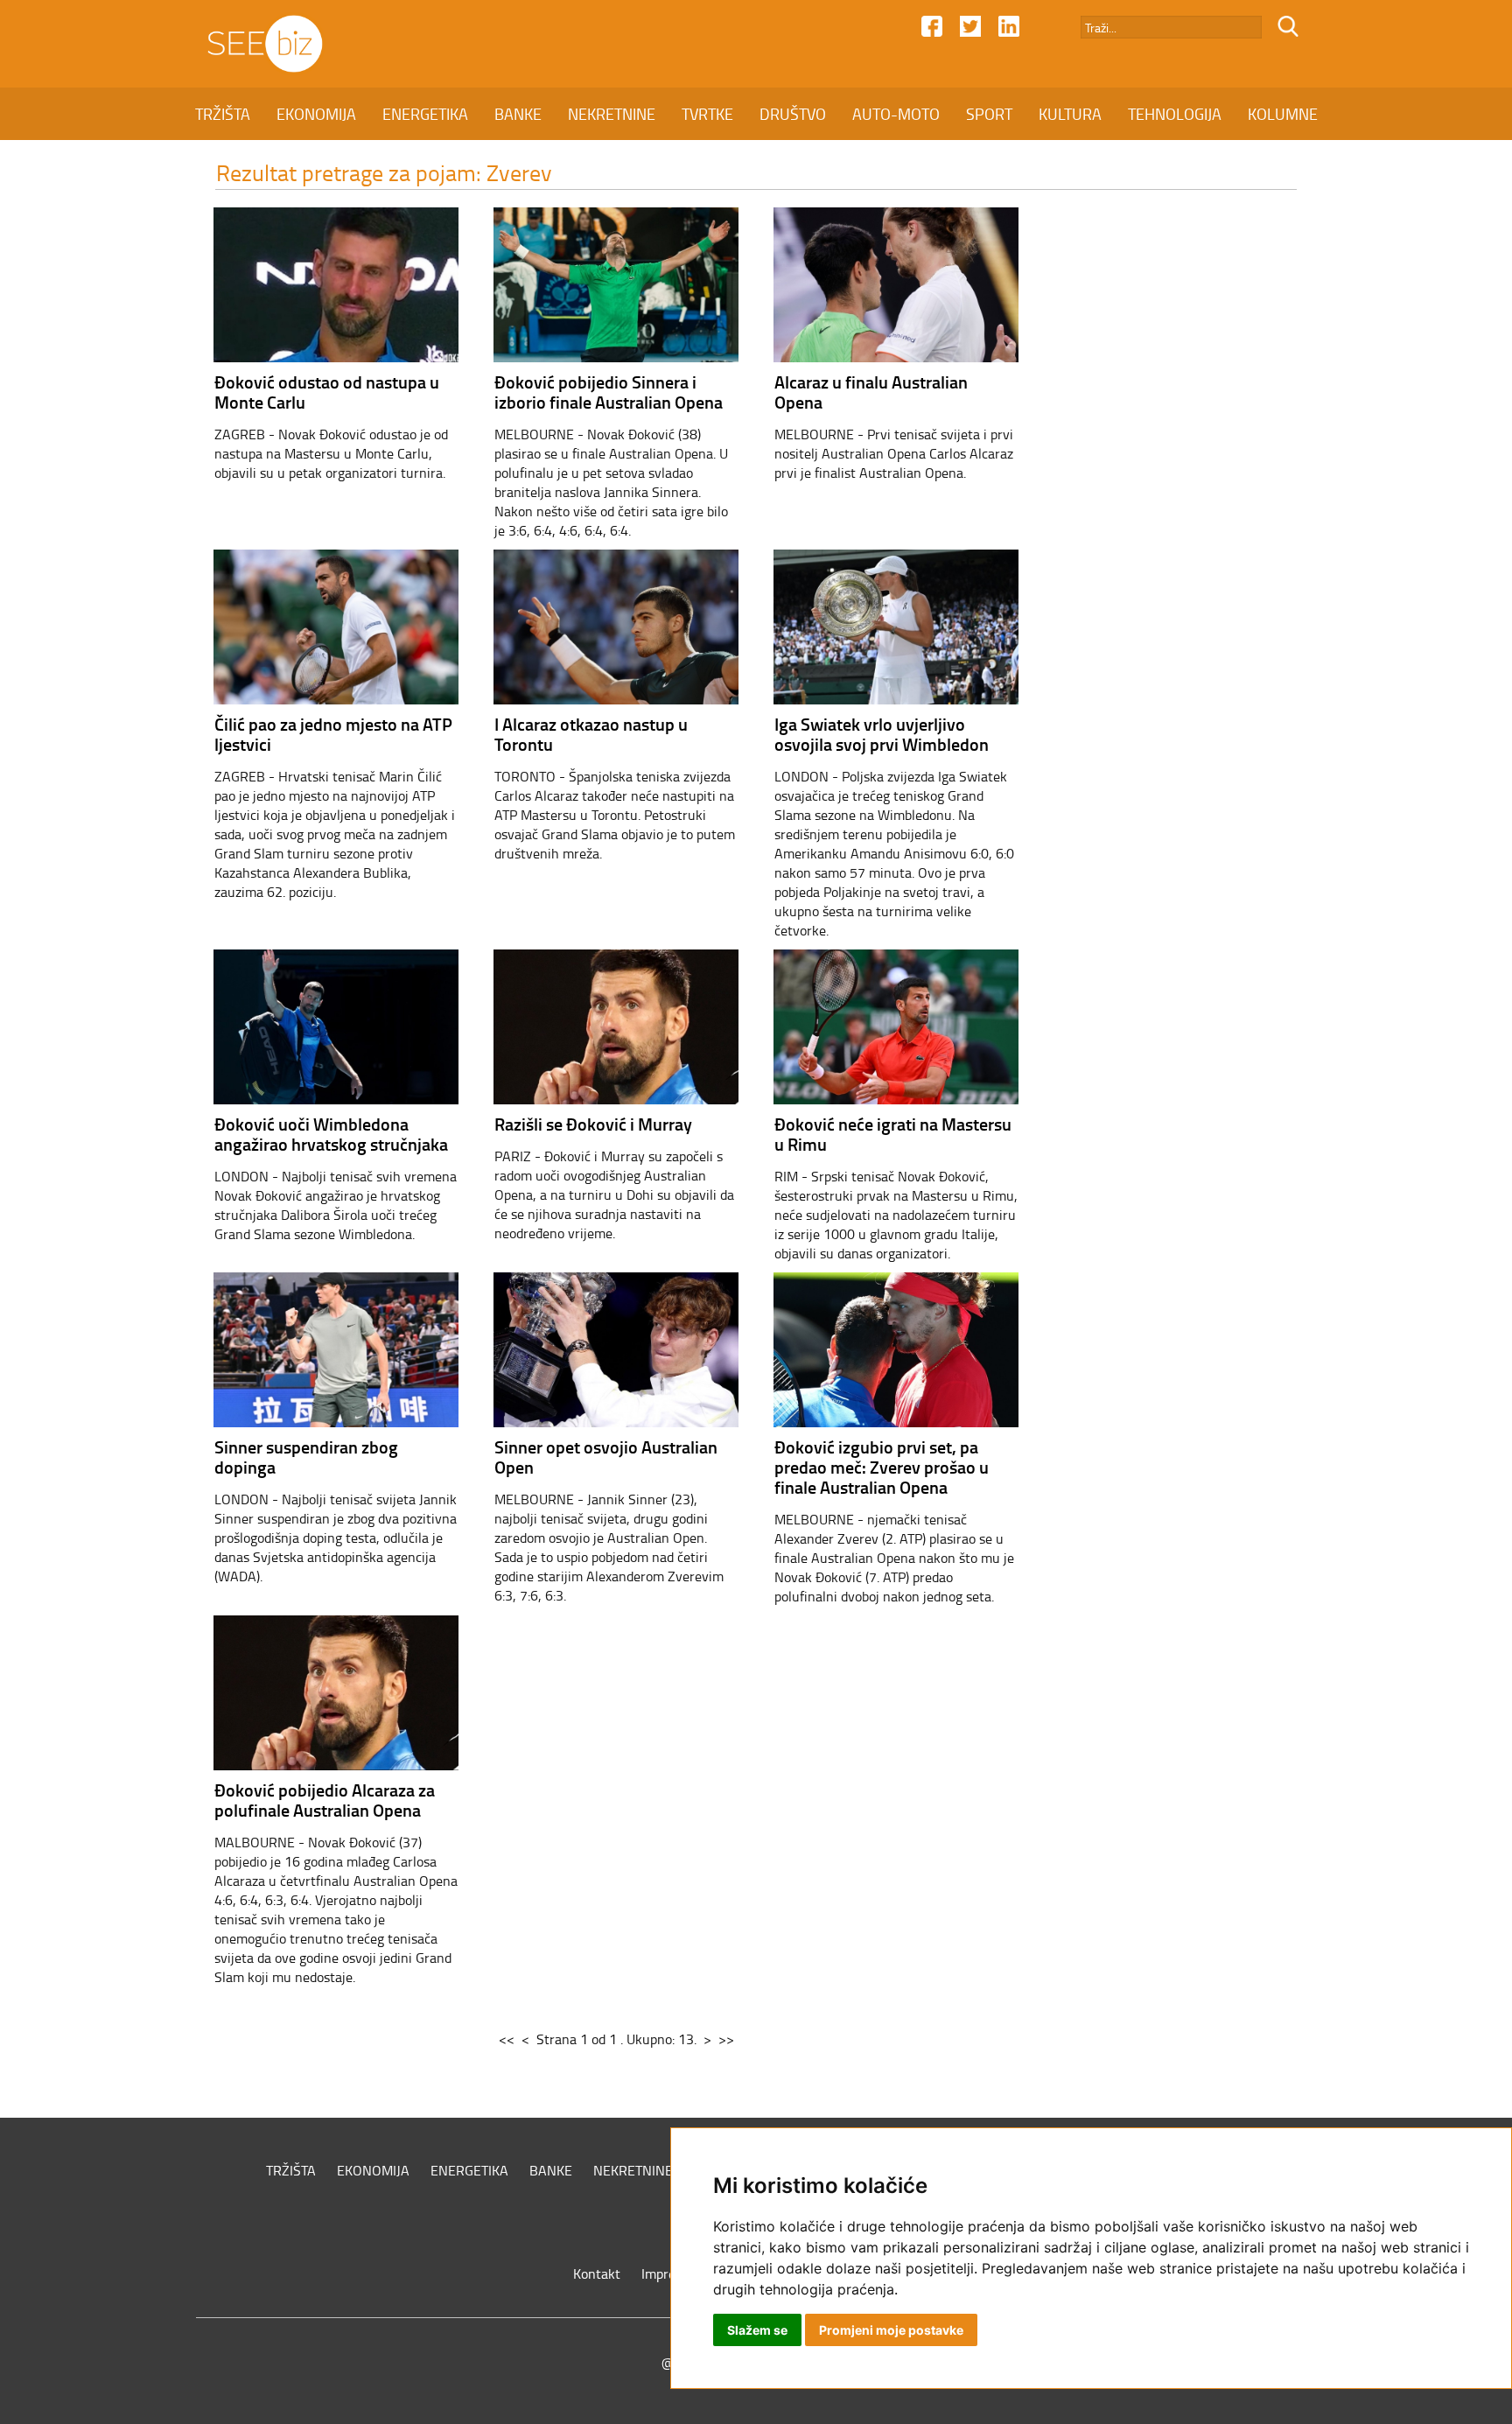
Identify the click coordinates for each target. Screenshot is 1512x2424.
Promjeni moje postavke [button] (891, 2330)
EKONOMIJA (316, 114)
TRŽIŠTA (223, 114)
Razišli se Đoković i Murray (593, 1124)
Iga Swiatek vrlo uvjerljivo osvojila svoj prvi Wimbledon (882, 734)
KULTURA (1070, 114)
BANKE (518, 114)
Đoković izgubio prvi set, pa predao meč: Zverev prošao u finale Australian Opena (882, 1467)
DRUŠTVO (793, 114)
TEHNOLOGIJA (1175, 114)
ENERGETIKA (425, 114)
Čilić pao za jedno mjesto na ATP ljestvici (333, 734)
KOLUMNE (1283, 114)
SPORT (989, 114)
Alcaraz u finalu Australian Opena (871, 392)
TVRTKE (707, 114)
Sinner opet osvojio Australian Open (606, 1457)
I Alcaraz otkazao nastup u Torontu (591, 734)
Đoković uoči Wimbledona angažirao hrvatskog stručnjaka (331, 1134)
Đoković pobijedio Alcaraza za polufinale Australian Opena (325, 1800)
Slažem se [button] (757, 2330)
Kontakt (597, 2273)
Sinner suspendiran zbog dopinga (306, 1457)
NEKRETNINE (612, 114)
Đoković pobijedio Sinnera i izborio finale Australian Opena (609, 392)
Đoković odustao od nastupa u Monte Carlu (327, 392)
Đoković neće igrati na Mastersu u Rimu (893, 1134)
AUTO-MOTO (896, 114)
